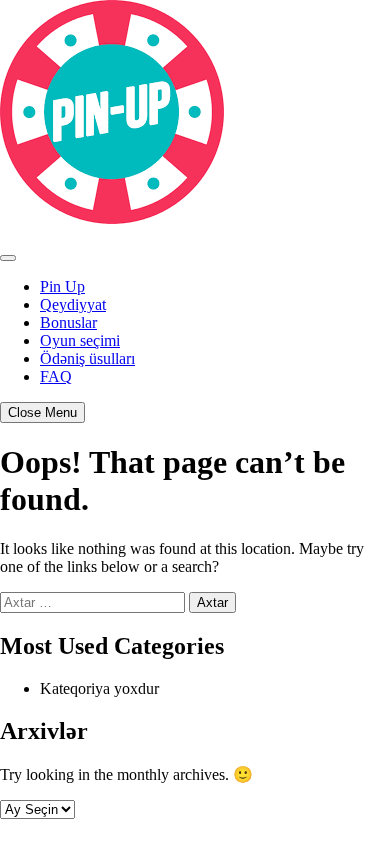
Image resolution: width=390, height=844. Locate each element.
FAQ (56, 376)
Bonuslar (68, 322)
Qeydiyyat (73, 304)
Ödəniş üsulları (87, 358)
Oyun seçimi (80, 340)
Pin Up (62, 286)
